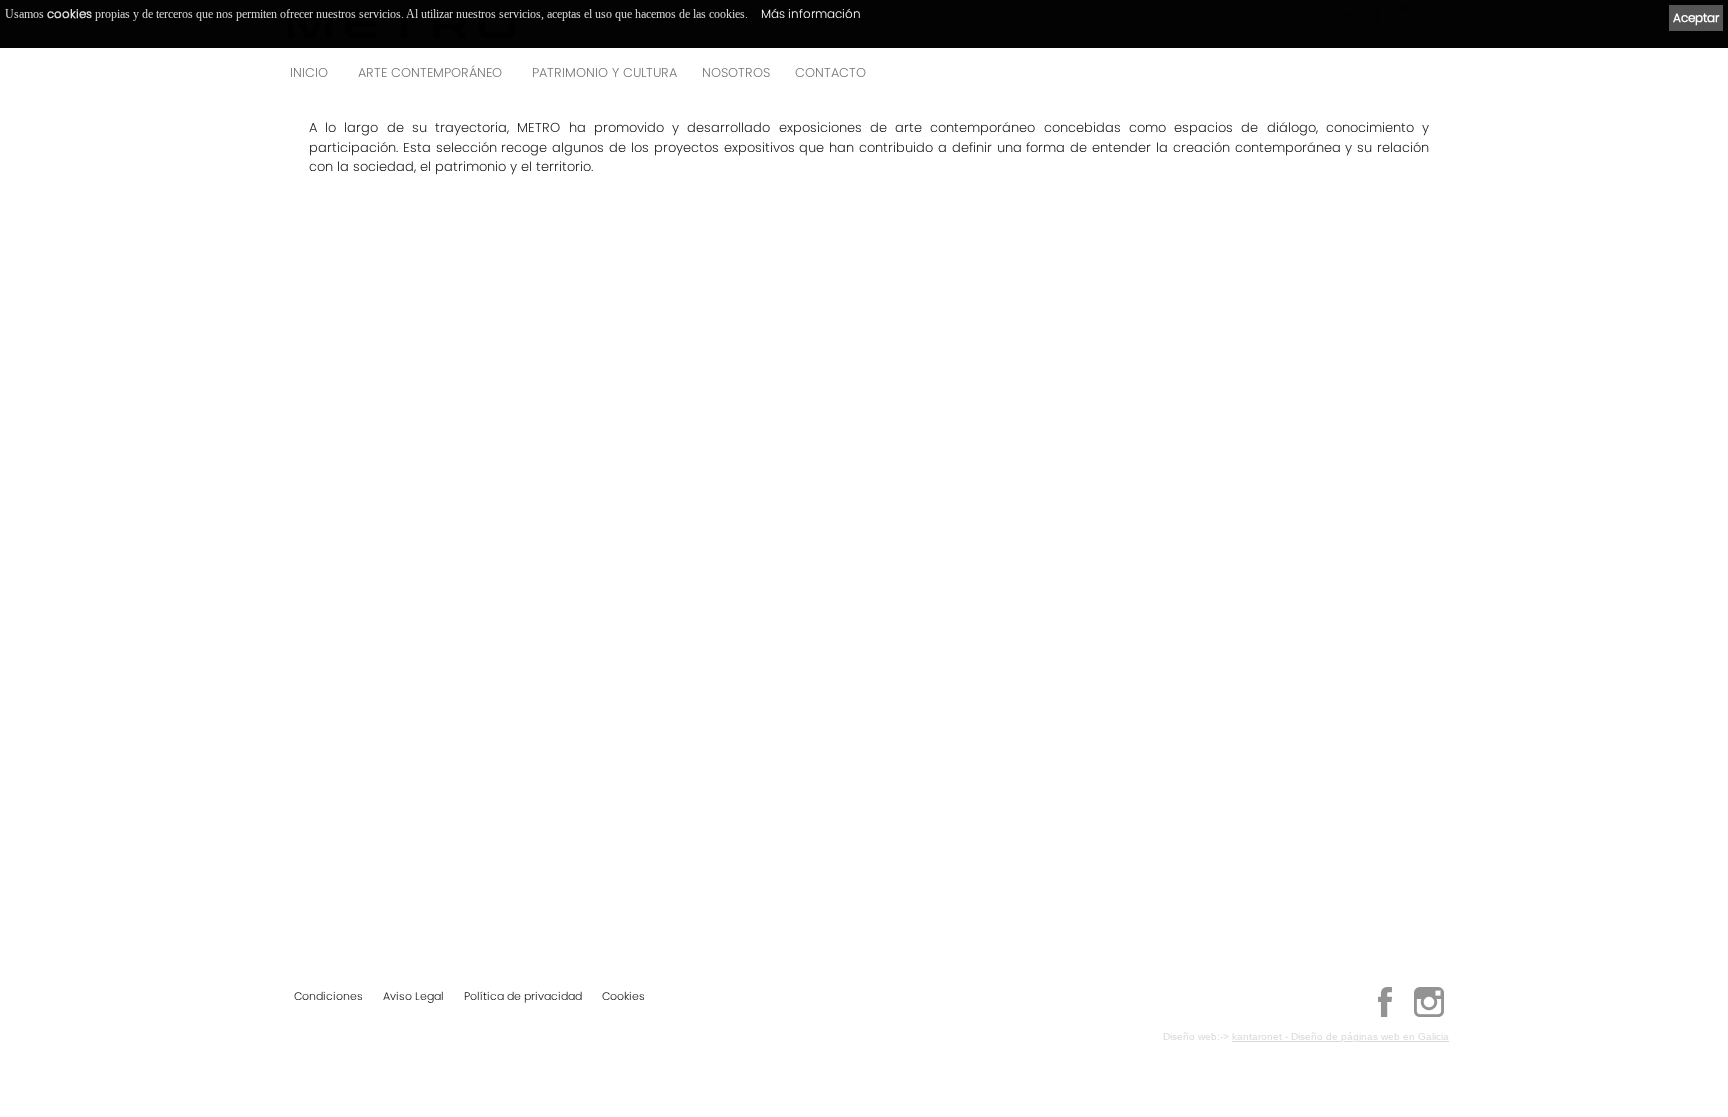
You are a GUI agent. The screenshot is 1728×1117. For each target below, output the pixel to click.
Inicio (309, 72)
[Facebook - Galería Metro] (1385, 1014)
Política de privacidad (523, 996)
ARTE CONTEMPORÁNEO (430, 72)
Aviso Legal (413, 996)
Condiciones (328, 996)
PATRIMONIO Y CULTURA (604, 72)
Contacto (830, 72)
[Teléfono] (1428, 78)
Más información (811, 13)
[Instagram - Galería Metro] (1429, 1014)
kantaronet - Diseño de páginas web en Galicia (1340, 1036)
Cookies (623, 996)
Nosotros (736, 72)
